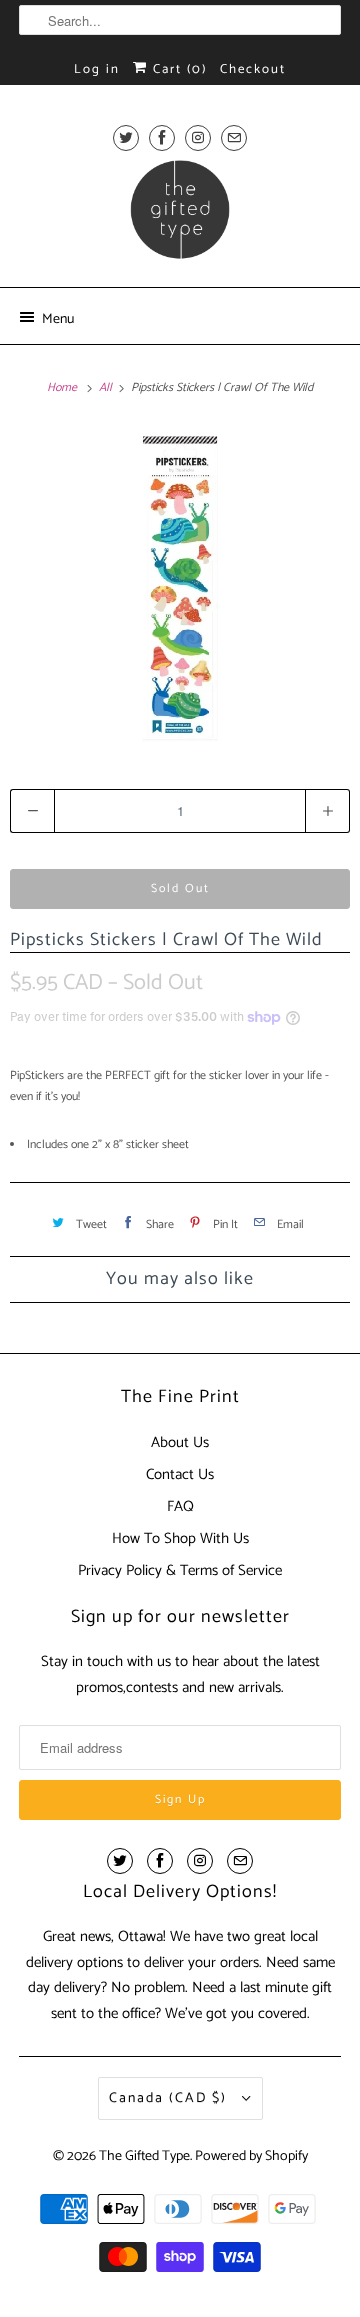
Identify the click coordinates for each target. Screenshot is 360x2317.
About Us (180, 1442)
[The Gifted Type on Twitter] (126, 137)
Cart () (177, 69)
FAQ (180, 1506)
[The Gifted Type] (180, 216)
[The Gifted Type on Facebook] (162, 137)
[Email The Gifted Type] (234, 137)
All (107, 387)
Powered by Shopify (251, 2156)
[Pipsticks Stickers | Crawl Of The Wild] (180, 588)
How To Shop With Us (180, 1538)
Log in (97, 69)
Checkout (253, 69)
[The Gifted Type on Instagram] (198, 137)
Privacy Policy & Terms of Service (180, 1570)
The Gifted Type (144, 2156)
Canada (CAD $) (170, 2098)
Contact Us (180, 1474)
